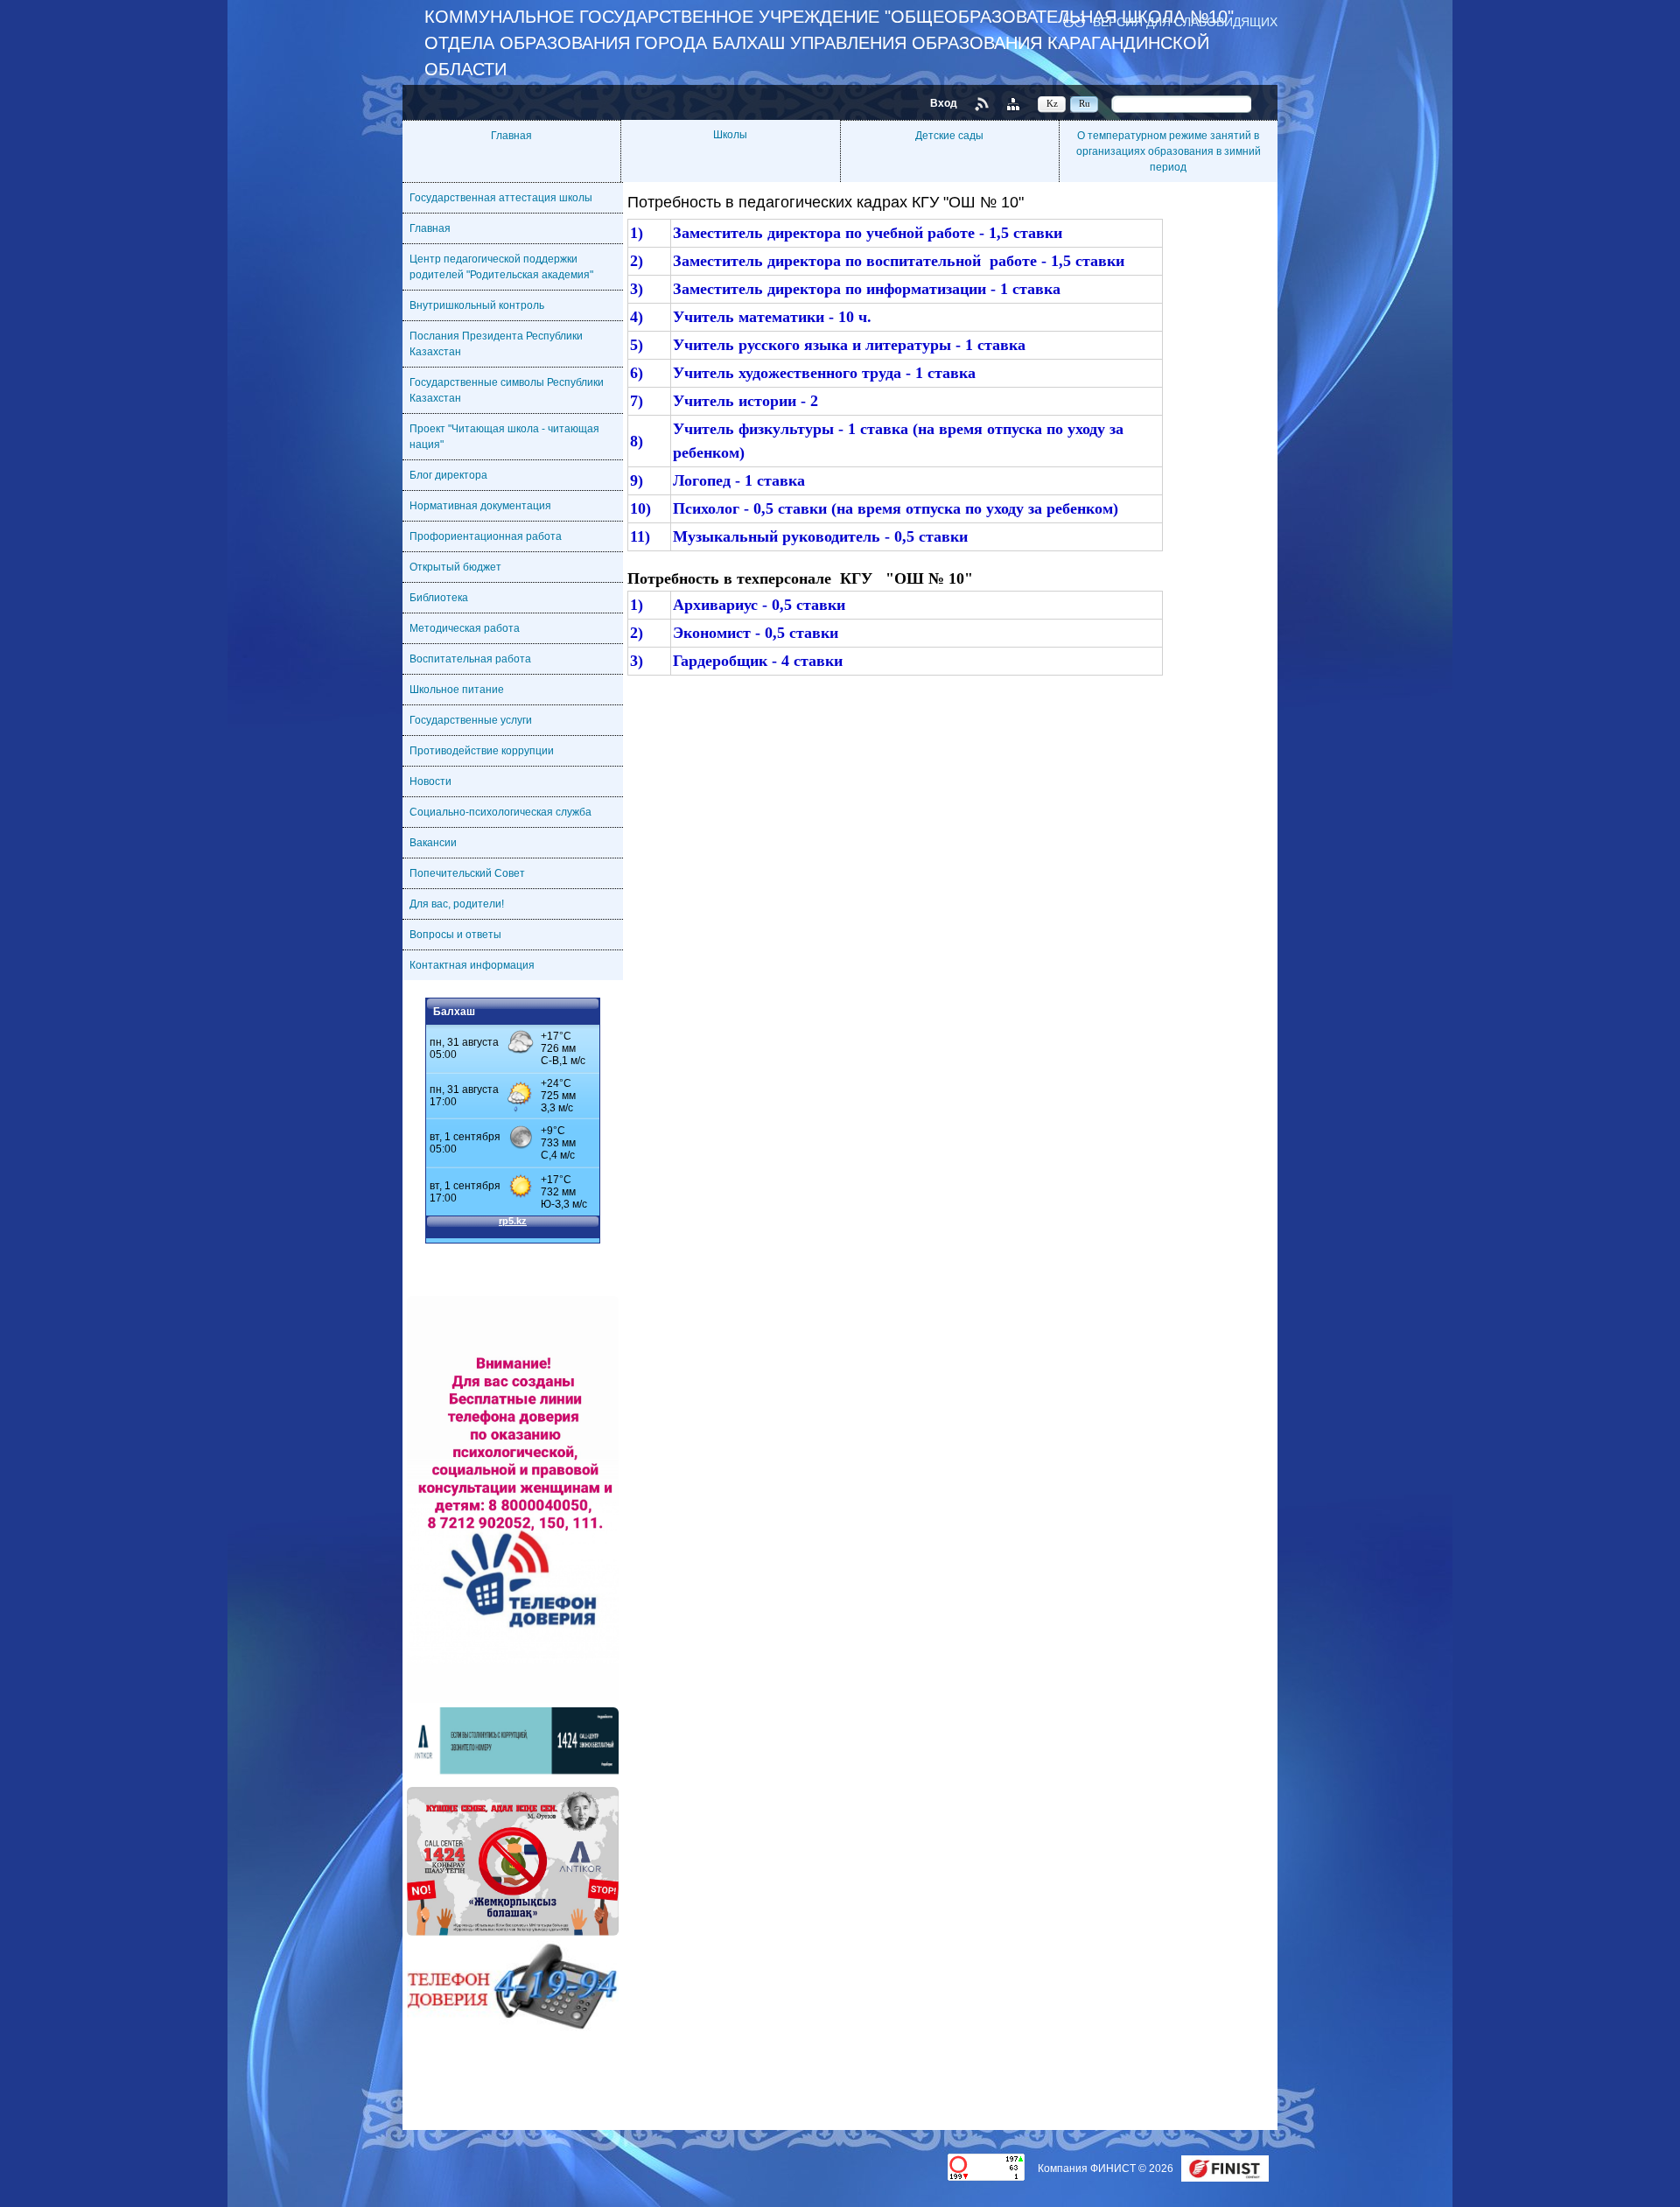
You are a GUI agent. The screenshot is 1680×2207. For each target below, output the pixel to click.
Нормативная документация (480, 506)
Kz (1052, 103)
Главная (511, 136)
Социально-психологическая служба (500, 812)
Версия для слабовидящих (1185, 21)
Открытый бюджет (455, 567)
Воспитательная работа (470, 659)
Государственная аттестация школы (501, 198)
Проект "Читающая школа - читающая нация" (504, 437)
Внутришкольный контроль (477, 305)
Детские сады (949, 136)
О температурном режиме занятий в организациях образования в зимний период (1169, 151)
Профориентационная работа (486, 536)
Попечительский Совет (467, 873)
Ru (1085, 103)
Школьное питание (457, 690)
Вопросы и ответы (455, 935)
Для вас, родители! (457, 904)
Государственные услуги (471, 720)
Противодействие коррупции (482, 751)
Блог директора (448, 475)
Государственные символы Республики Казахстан (507, 390)
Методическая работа (465, 628)
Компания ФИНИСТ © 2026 (1107, 2168)
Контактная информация (472, 965)
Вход (944, 103)
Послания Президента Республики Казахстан (496, 344)
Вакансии (433, 843)
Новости (430, 781)
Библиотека (439, 598)
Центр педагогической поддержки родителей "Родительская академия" (501, 267)
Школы (730, 135)
